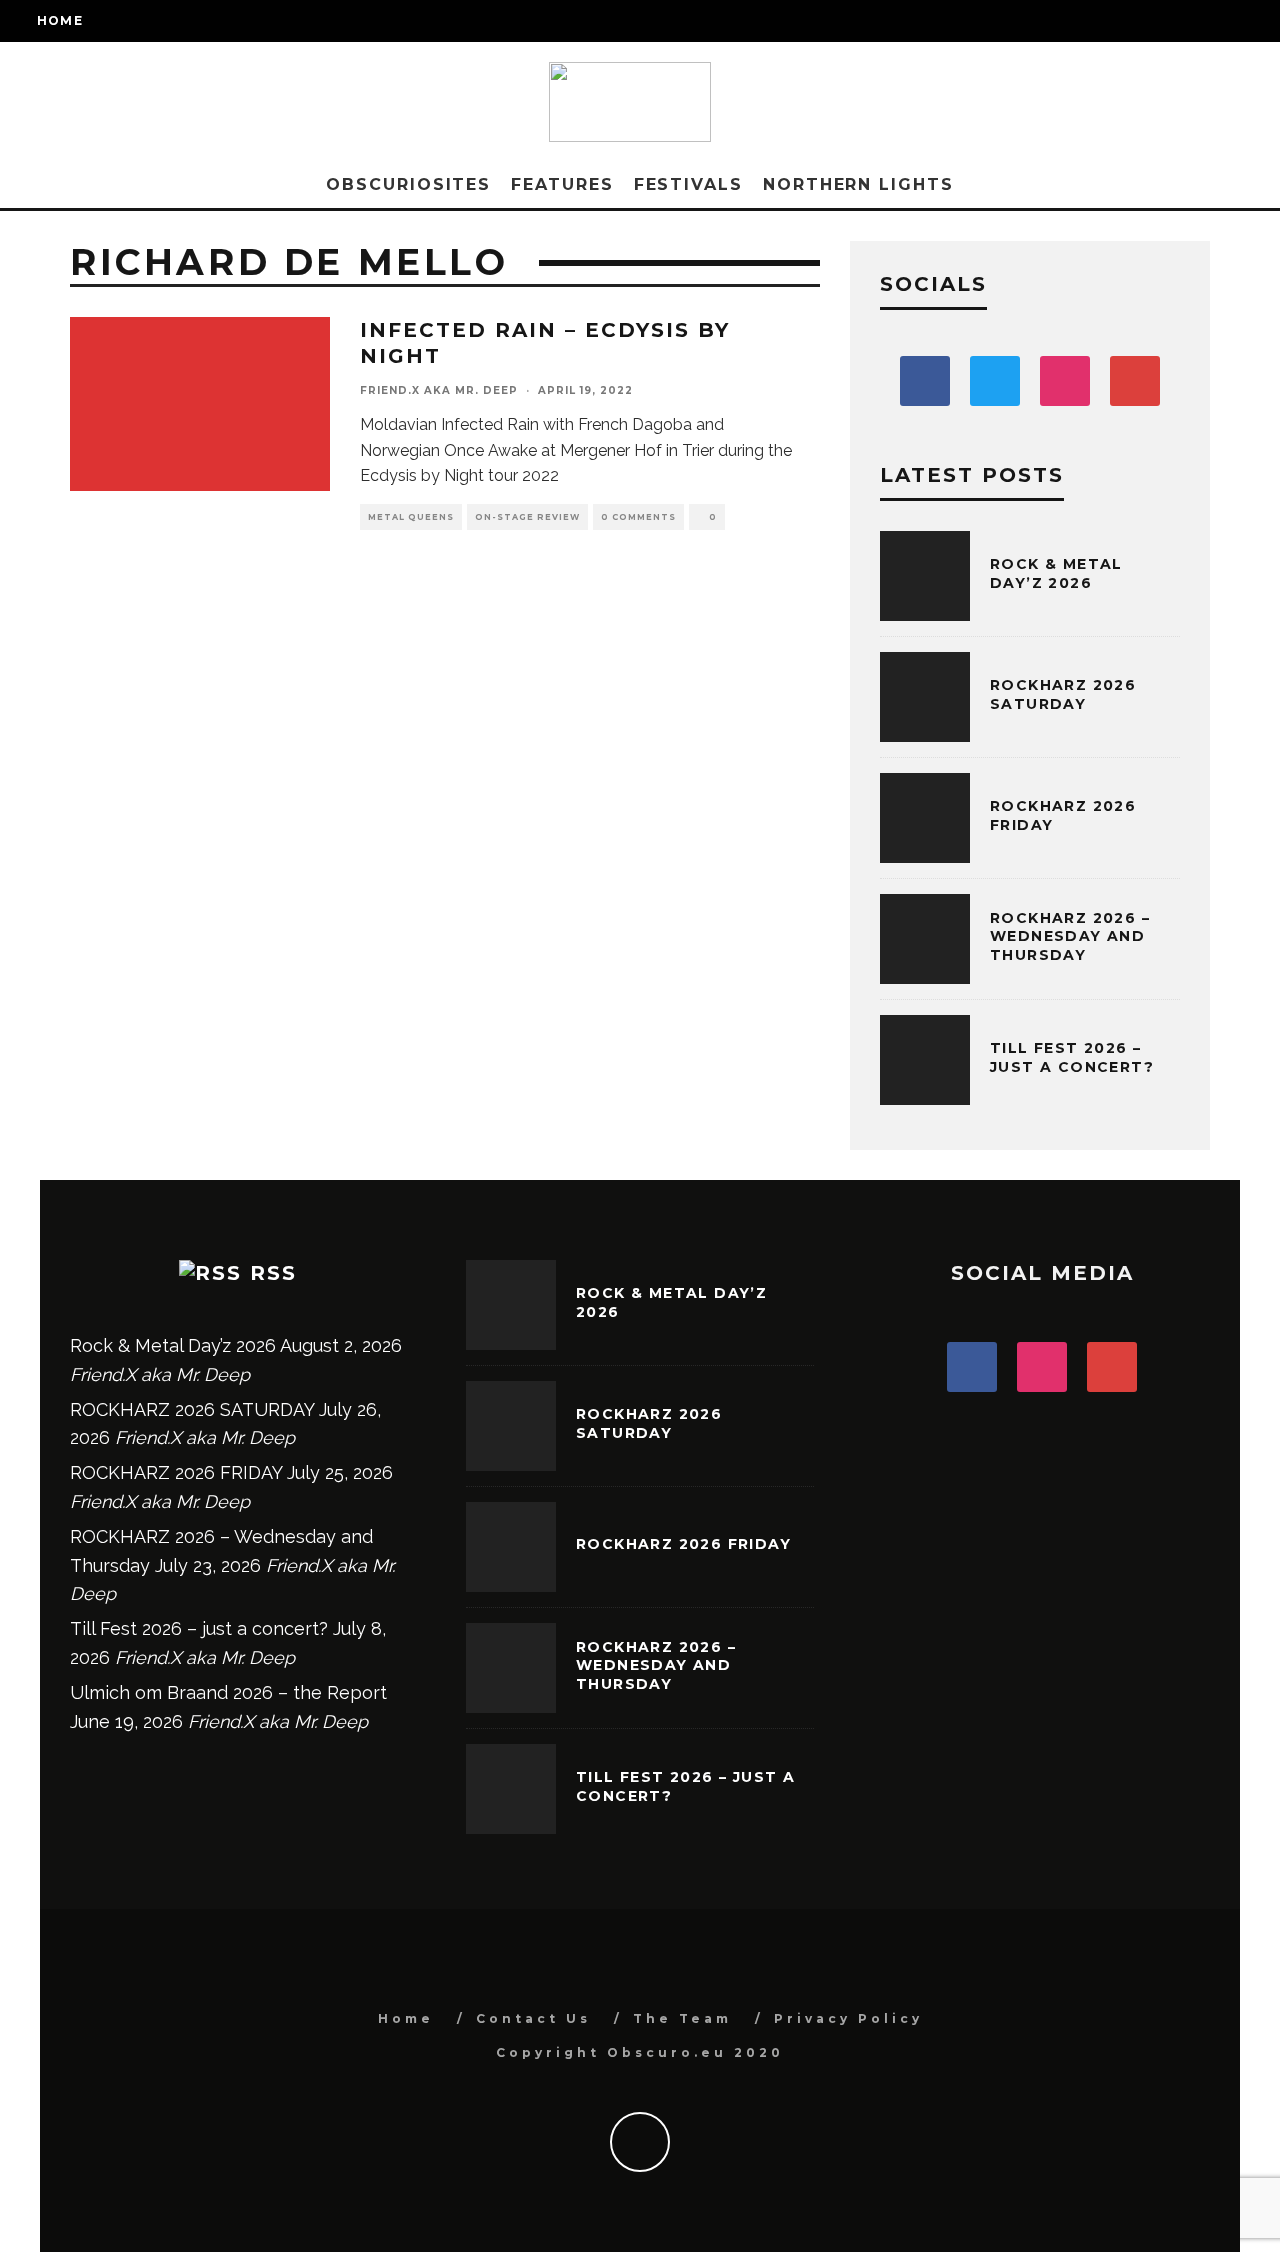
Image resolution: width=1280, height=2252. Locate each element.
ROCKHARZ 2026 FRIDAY (176, 1472)
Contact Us (533, 2018)
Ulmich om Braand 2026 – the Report (228, 1692)
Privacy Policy (848, 2018)
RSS (273, 1273)
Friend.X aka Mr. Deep (439, 390)
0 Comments (638, 517)
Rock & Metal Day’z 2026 (1056, 573)
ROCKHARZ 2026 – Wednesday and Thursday (1070, 936)
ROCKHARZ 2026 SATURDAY (1063, 694)
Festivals (688, 184)
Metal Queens (411, 517)
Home (60, 20)
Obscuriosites (408, 184)
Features (562, 184)
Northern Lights (858, 184)
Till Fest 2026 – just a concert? (1072, 1057)
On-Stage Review (527, 517)
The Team (682, 2018)
